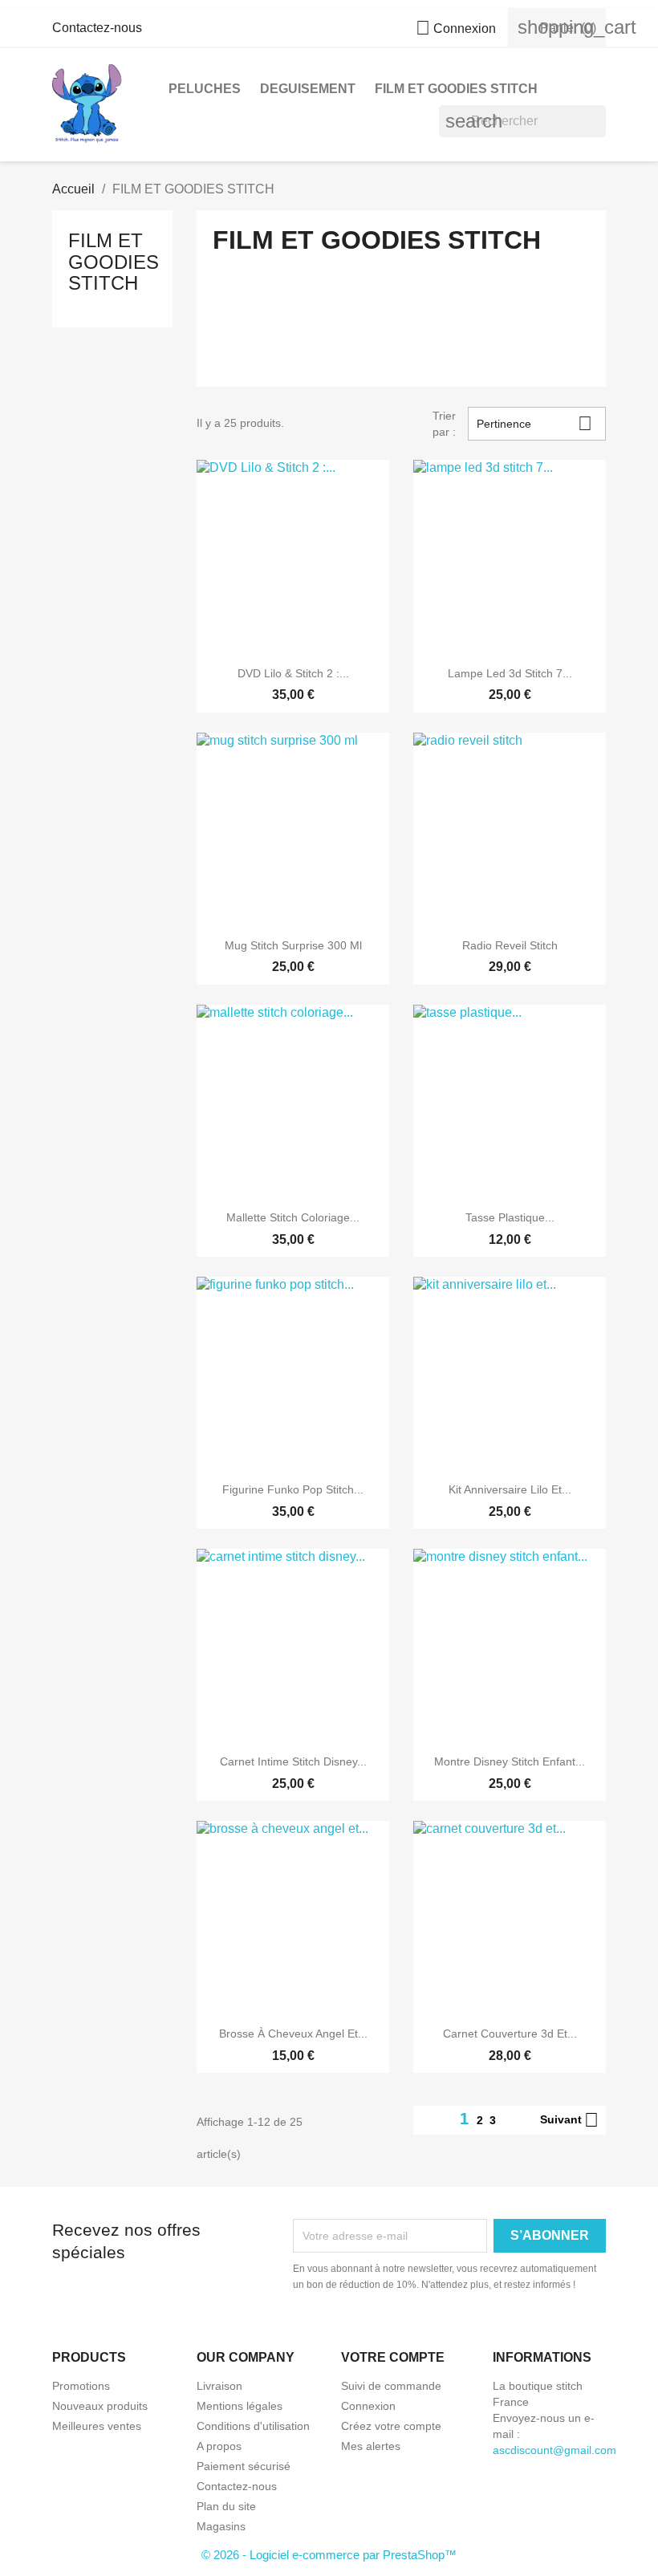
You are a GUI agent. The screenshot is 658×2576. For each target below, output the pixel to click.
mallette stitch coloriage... (293, 1217)
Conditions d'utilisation (253, 2426)
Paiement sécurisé (244, 2466)
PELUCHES (205, 89)
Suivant (569, 2120)
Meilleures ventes (97, 2426)
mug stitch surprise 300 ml (293, 945)
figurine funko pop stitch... (293, 1489)
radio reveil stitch (510, 945)
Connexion (368, 2406)
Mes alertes (371, 2446)
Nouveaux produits (100, 2406)
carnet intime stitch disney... (293, 1761)
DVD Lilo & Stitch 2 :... (293, 673)
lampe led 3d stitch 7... (510, 673)
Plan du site (226, 2506)
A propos (219, 2446)
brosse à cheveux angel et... (293, 2034)
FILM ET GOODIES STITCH (456, 89)
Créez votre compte (391, 2426)
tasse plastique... (510, 1217)
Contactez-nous (97, 28)
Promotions (81, 2386)
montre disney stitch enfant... (510, 1761)
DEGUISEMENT (308, 89)
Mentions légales (240, 2406)
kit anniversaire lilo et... (510, 1489)
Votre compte (393, 2357)
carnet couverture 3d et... (510, 2034)
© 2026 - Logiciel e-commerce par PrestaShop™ (329, 2555)
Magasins (221, 2526)
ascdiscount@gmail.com (554, 2450)
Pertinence (535, 423)
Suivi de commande (391, 2386)
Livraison (219, 2386)
